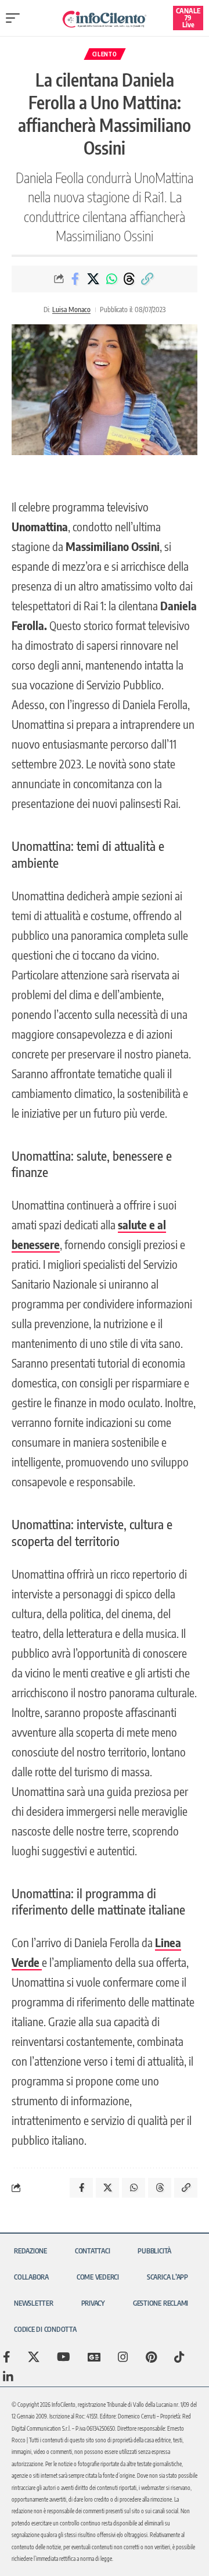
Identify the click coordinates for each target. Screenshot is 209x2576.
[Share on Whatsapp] (111, 279)
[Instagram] (123, 2357)
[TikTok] (179, 2357)
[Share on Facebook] (75, 279)
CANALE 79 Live (188, 18)
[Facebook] (7, 2357)
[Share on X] (93, 279)
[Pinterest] (151, 2357)
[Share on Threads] (129, 279)
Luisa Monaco (71, 310)
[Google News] (94, 2357)
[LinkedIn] (8, 2377)
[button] (16, 18)
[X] (34, 2357)
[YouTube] (64, 2357)
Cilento (105, 54)
